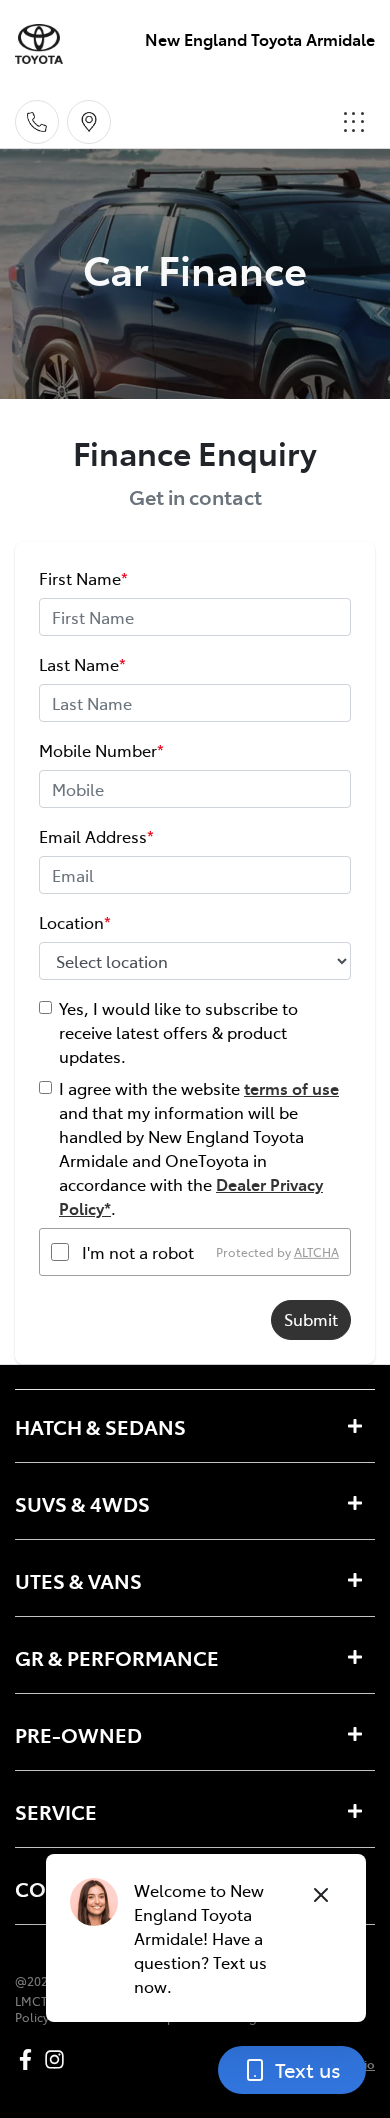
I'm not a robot (138, 1252)
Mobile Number (101, 750)
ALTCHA (316, 1252)
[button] (354, 122)
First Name (83, 578)
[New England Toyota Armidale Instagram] (58, 2059)
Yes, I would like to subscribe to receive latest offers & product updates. (178, 1032)
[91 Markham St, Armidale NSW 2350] (89, 122)
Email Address (96, 836)
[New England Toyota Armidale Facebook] (29, 2059)
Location (75, 922)
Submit (311, 1319)
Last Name (82, 664)
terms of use (291, 1088)
